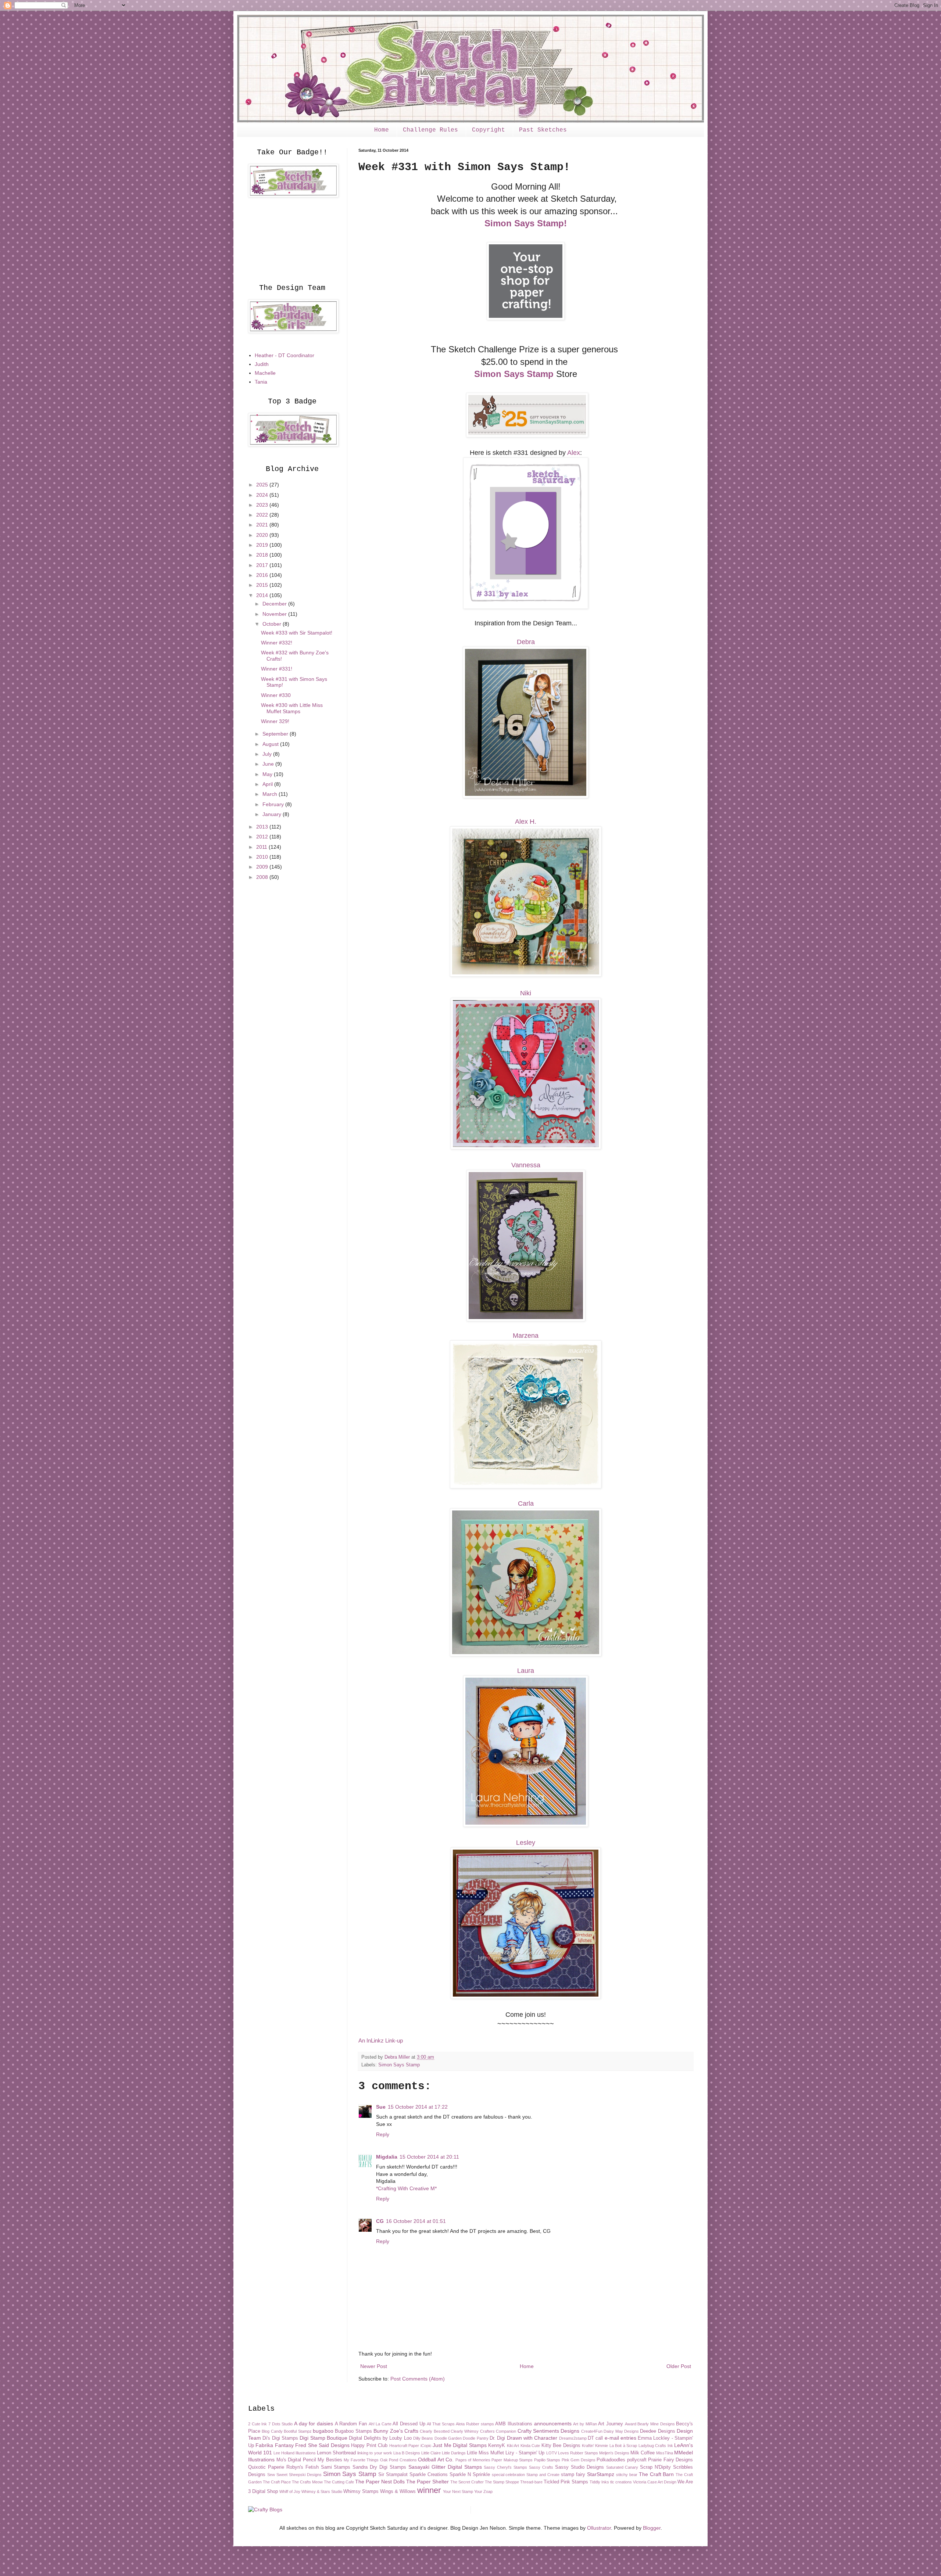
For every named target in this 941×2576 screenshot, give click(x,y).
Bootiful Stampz (298, 2431)
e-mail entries (620, 2438)
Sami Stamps (336, 2467)
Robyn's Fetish (303, 2467)
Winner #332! (277, 643)
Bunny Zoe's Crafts (396, 2431)
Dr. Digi (497, 2438)
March (271, 794)
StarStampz (601, 2474)
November (275, 614)
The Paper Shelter (427, 2482)
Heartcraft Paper (404, 2446)
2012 (263, 837)
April (268, 784)
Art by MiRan (585, 2424)
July (268, 754)
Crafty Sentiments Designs (549, 2431)
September (276, 734)
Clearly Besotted (434, 2431)
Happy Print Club (369, 2446)
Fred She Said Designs (322, 2445)
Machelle (265, 373)
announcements (553, 2424)
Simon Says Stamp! (526, 223)
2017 (263, 565)
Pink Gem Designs (579, 2460)
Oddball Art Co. (436, 2460)
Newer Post (374, 2366)
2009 (263, 867)
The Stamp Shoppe (502, 2482)
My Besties (330, 2460)
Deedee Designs (657, 2431)
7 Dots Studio (280, 2424)
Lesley (526, 1843)
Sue (381, 2107)
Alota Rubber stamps (475, 2424)
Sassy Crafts (541, 2467)
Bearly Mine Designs (656, 2424)
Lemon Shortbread (336, 2453)
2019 (263, 545)
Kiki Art (513, 2446)
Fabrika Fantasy (274, 2445)
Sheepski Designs (305, 2475)
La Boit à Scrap (623, 2446)
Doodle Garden (448, 2438)
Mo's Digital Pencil (296, 2460)
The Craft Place (277, 2482)
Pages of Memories (473, 2460)
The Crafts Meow (307, 2482)
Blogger (652, 2528)
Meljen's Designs (614, 2453)
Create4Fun (592, 2431)
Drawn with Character (532, 2438)
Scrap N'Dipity (655, 2467)
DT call (595, 2438)
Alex (574, 453)
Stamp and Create (543, 2475)
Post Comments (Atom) (418, 2379)
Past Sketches (543, 130)
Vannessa (526, 1165)
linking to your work (375, 2453)
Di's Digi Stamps (280, 2438)
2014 (263, 595)
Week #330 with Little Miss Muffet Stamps (292, 708)
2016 (263, 575)
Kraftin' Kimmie (595, 2446)
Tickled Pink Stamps (566, 2482)
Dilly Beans (423, 2438)
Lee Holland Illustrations (295, 2453)
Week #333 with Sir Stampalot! (297, 633)
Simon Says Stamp (514, 374)
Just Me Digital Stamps (459, 2445)
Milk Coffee (643, 2453)
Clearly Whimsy (465, 2431)
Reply (383, 2134)
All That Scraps (441, 2424)
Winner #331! (277, 669)
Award (631, 2424)
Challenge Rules (430, 130)
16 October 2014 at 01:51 (416, 2221)
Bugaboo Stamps (353, 2431)
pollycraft (637, 2460)
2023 (263, 505)
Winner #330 (276, 695)
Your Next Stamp (458, 2491)
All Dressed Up (409, 2424)
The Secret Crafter (467, 2482)
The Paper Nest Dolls (380, 2482)
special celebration (509, 2475)
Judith (262, 364)
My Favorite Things (361, 2460)
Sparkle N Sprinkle (470, 2475)
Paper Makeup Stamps (512, 2460)
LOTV (552, 2453)
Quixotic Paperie (266, 2467)
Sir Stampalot (393, 2475)
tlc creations (621, 2482)
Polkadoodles (611, 2460)
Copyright (489, 130)
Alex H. (526, 822)
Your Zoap (483, 2491)
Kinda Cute (530, 2446)
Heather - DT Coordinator (285, 355)
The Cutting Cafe (339, 2482)
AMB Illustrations (514, 2424)
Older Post (679, 2366)
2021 (263, 525)
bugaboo (323, 2431)
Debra (526, 642)
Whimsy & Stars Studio (322, 2491)
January (273, 814)
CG (380, 2221)
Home (382, 130)
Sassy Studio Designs (579, 2467)
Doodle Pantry (475, 2438)
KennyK (497, 2446)
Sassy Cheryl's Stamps (505, 2467)
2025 (263, 485)
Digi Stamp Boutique (323, 2438)
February (274, 804)
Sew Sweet (277, 2475)
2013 (263, 827)
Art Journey (611, 2424)
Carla (526, 1503)
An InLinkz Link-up (381, 2040)
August (271, 744)
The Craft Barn (656, 2474)
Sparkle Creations (429, 2475)
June (269, 764)
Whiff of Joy (290, 2491)
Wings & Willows (398, 2491)
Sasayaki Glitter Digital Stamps (445, 2467)
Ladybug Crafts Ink (656, 2446)
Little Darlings (454, 2453)
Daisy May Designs (621, 2431)
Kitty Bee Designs (561, 2446)
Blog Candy (272, 2431)
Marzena (526, 1336)
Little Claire (431, 2453)
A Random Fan (351, 2424)
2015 (263, 585)
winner (429, 2490)
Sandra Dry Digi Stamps (379, 2467)
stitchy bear (627, 2475)
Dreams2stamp (573, 2438)
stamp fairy (573, 2475)
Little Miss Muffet (485, 2453)
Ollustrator (599, 2528)
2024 (263, 495)
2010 (263, 857)
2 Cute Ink (257, 2424)
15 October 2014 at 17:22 (418, 2107)
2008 (263, 877)
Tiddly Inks (599, 2482)
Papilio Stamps (547, 2460)
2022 (263, 515)
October (273, 624)
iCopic (426, 2446)
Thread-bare (531, 2482)
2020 (263, 535)
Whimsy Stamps (361, 2491)
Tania (261, 382)
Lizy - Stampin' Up (525, 2453)
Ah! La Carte (380, 2424)
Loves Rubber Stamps (578, 2453)
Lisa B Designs (407, 2453)
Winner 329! (275, 721)
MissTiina (665, 2453)
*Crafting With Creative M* (406, 2188)
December (275, 604)
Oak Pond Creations (398, 2460)
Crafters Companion (498, 2431)
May (268, 774)
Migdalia (387, 2157)
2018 (263, 555)
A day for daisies (314, 2424)
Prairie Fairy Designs (670, 2460)
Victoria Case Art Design (655, 2482)
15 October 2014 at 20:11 (429, 2157)
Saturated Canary (622, 2467)
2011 (262, 847)
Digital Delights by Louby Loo (380, 2438)
